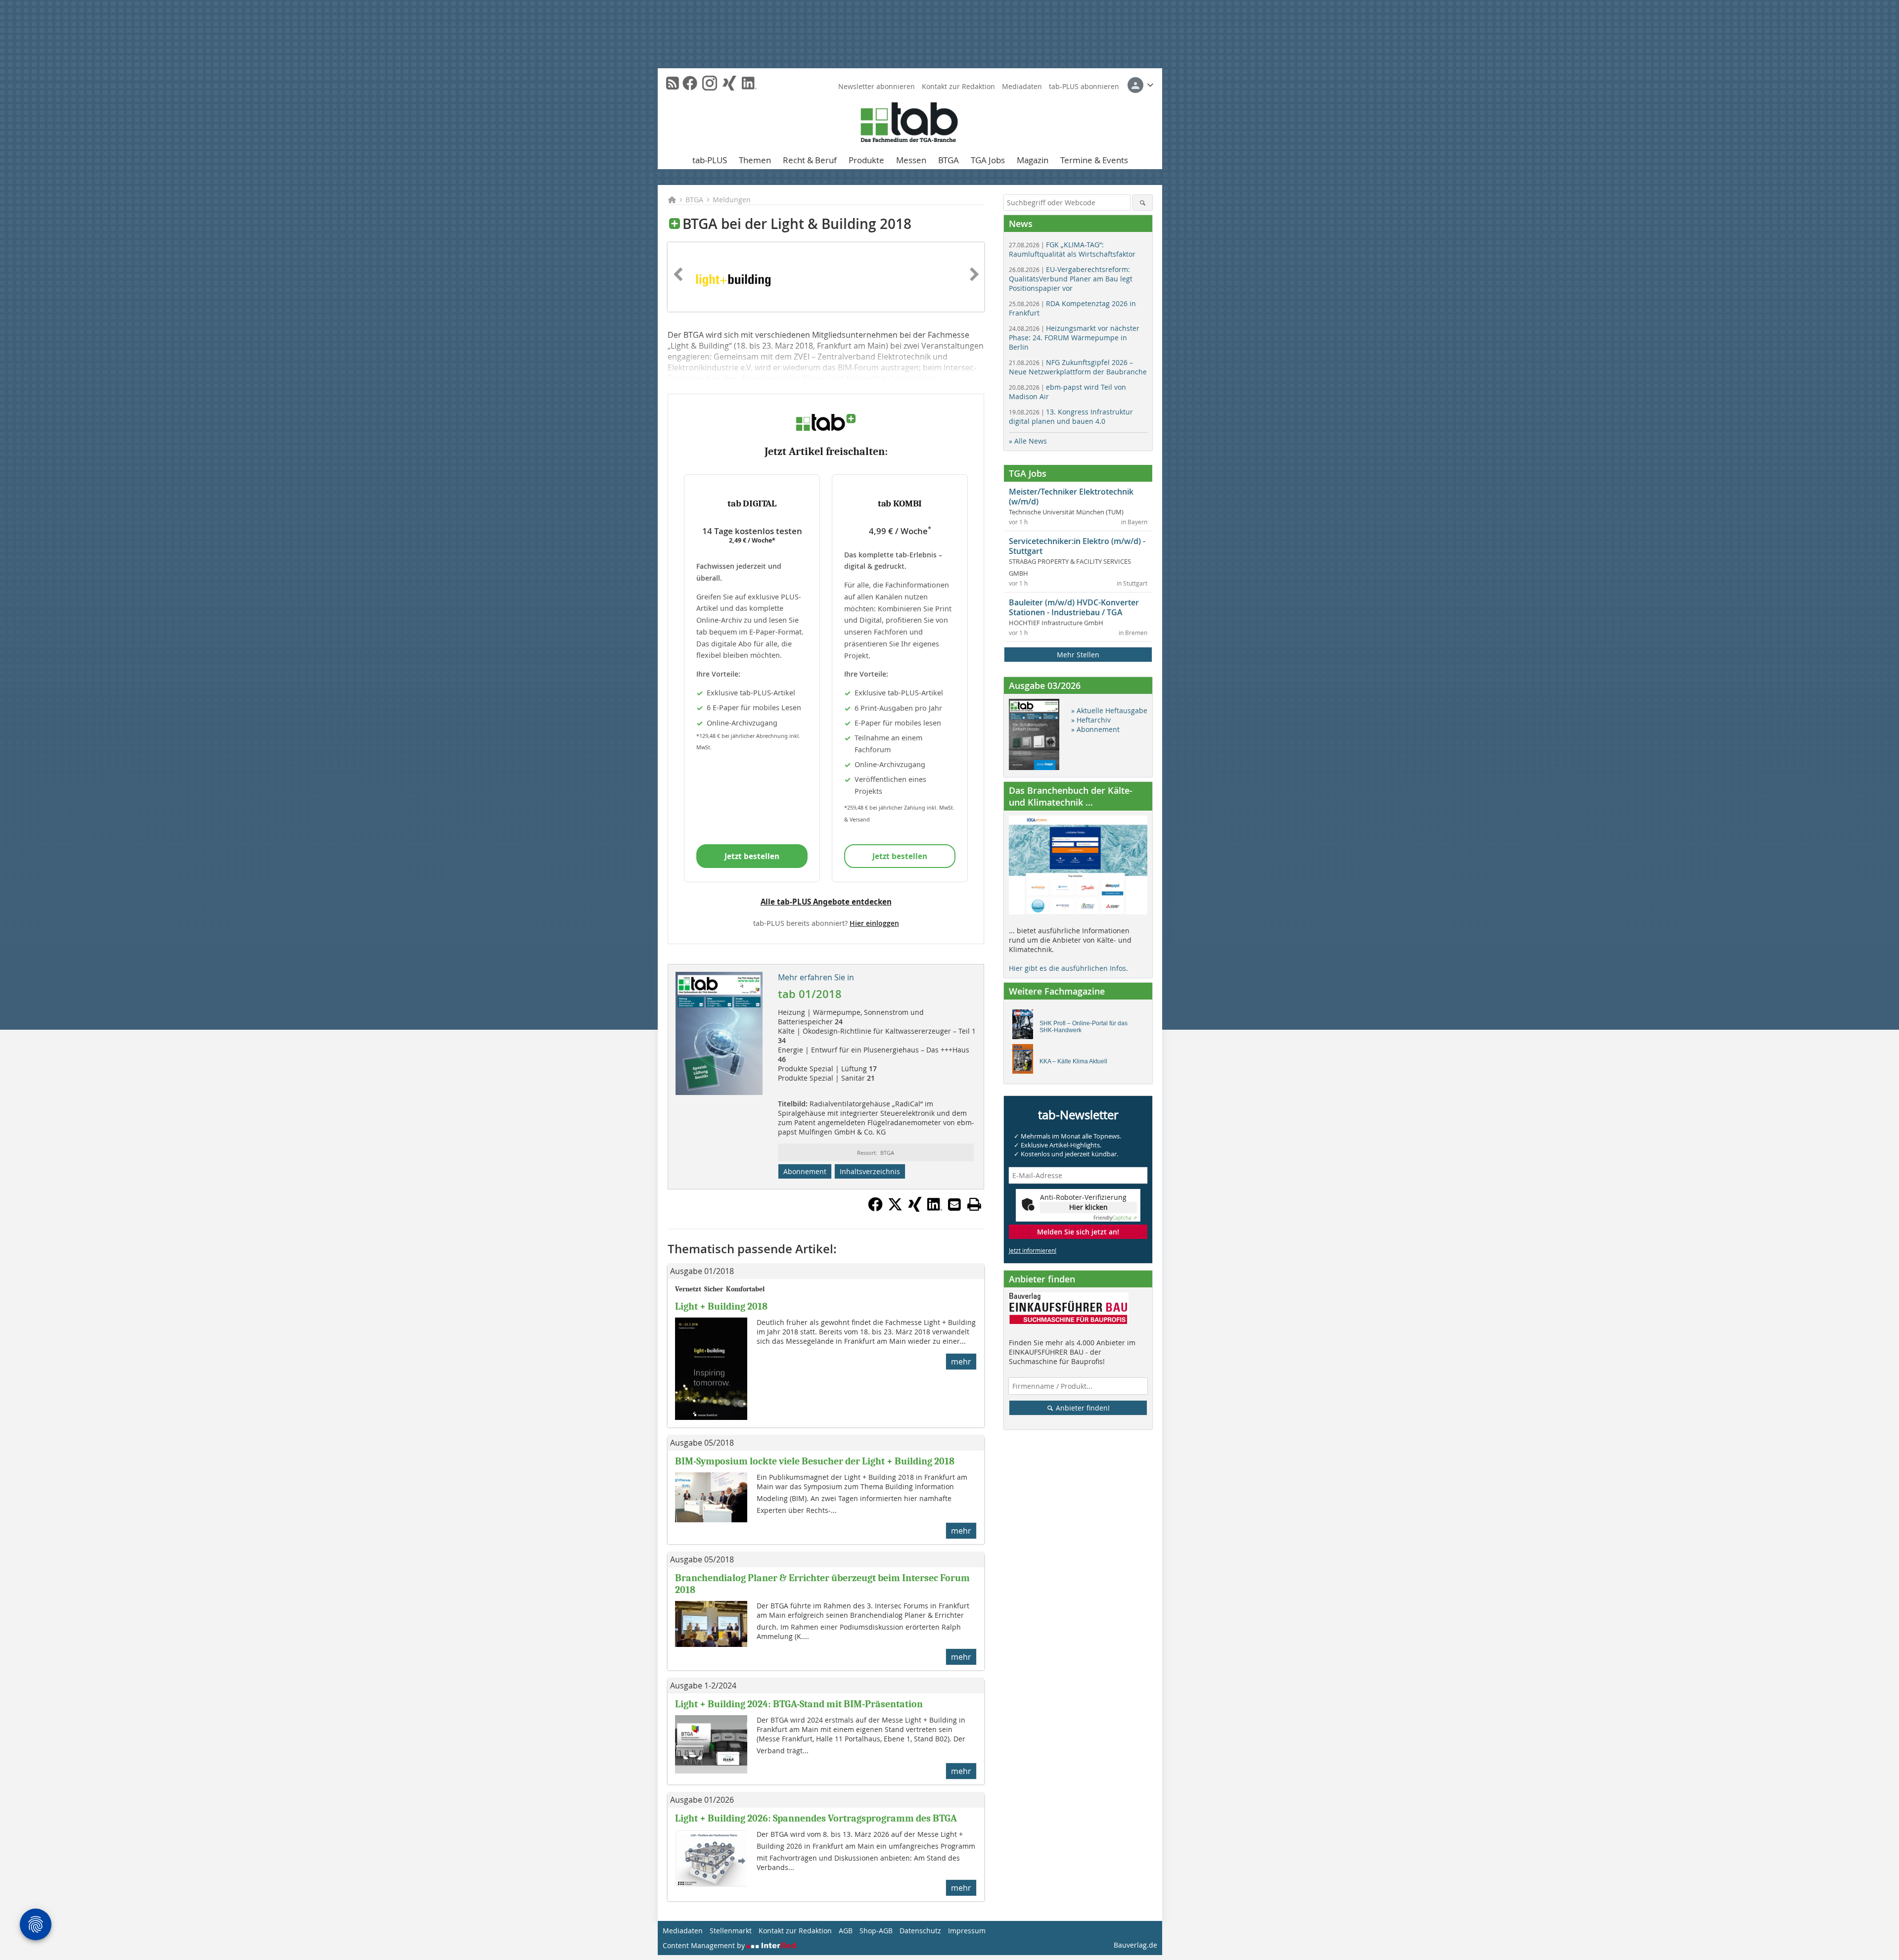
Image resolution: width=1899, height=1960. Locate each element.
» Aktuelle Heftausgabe (1109, 710)
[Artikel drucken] (974, 1204)
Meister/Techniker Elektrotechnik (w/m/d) (1071, 497)
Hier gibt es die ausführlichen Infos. (1068, 968)
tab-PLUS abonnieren (1084, 86)
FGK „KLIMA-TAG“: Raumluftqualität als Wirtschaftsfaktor (1072, 249)
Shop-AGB (876, 1931)
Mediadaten (1022, 86)
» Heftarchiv (1091, 720)
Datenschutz (920, 1931)
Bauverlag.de (1135, 1945)
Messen (911, 160)
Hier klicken (1088, 1207)
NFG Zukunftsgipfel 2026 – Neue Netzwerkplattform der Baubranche (1078, 367)
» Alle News (1028, 441)
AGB (846, 1931)
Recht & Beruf (810, 160)
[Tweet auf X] (895, 1209)
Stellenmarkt (731, 1931)
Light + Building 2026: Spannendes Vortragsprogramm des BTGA (816, 1818)
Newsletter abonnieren (877, 86)
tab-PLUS (710, 160)
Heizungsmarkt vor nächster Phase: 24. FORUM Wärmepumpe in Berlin (1074, 338)
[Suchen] (1143, 203)
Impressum (967, 1931)
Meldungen (732, 200)
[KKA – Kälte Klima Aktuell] (1025, 1061)
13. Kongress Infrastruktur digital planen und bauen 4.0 (1071, 416)
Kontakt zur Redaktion (958, 86)
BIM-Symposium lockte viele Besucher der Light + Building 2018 (815, 1461)
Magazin (1033, 160)
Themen (755, 160)
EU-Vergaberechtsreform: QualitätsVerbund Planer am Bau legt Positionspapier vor (1071, 279)
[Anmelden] (1140, 85)
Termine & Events (1094, 160)
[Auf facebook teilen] (875, 1209)
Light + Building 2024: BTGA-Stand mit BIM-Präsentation (799, 1704)
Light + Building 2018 (721, 1306)
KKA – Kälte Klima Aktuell (1073, 1061)
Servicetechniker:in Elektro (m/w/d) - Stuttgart (1077, 546)
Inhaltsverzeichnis (870, 1171)
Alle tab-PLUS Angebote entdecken (826, 902)
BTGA (949, 160)
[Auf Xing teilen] (915, 1209)
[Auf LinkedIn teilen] (935, 1209)
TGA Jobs (988, 160)
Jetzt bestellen (752, 856)
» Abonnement (1095, 729)
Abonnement (805, 1171)
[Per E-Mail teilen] (954, 1204)
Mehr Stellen (1078, 655)
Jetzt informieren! (1033, 1250)
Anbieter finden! (1082, 1408)
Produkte (866, 160)
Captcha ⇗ (1115, 1218)
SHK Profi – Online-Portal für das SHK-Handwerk (1084, 1027)
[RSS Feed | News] (673, 83)
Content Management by (705, 1945)
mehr (961, 1362)
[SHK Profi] (1025, 1027)
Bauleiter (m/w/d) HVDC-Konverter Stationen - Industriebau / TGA (1074, 607)
